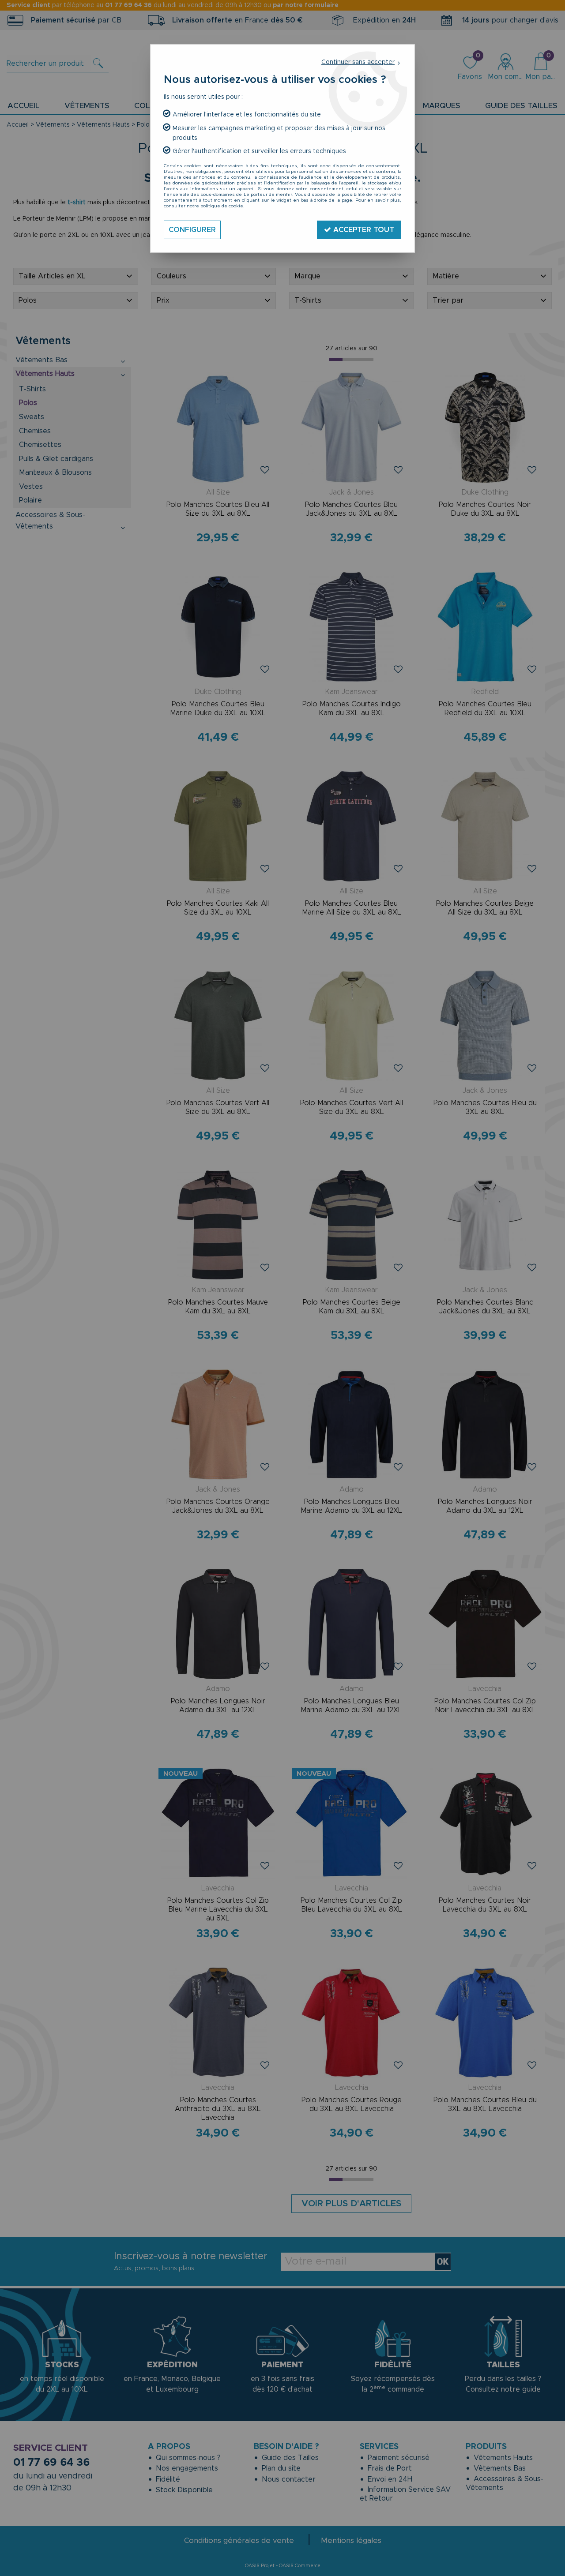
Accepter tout (363, 230)
